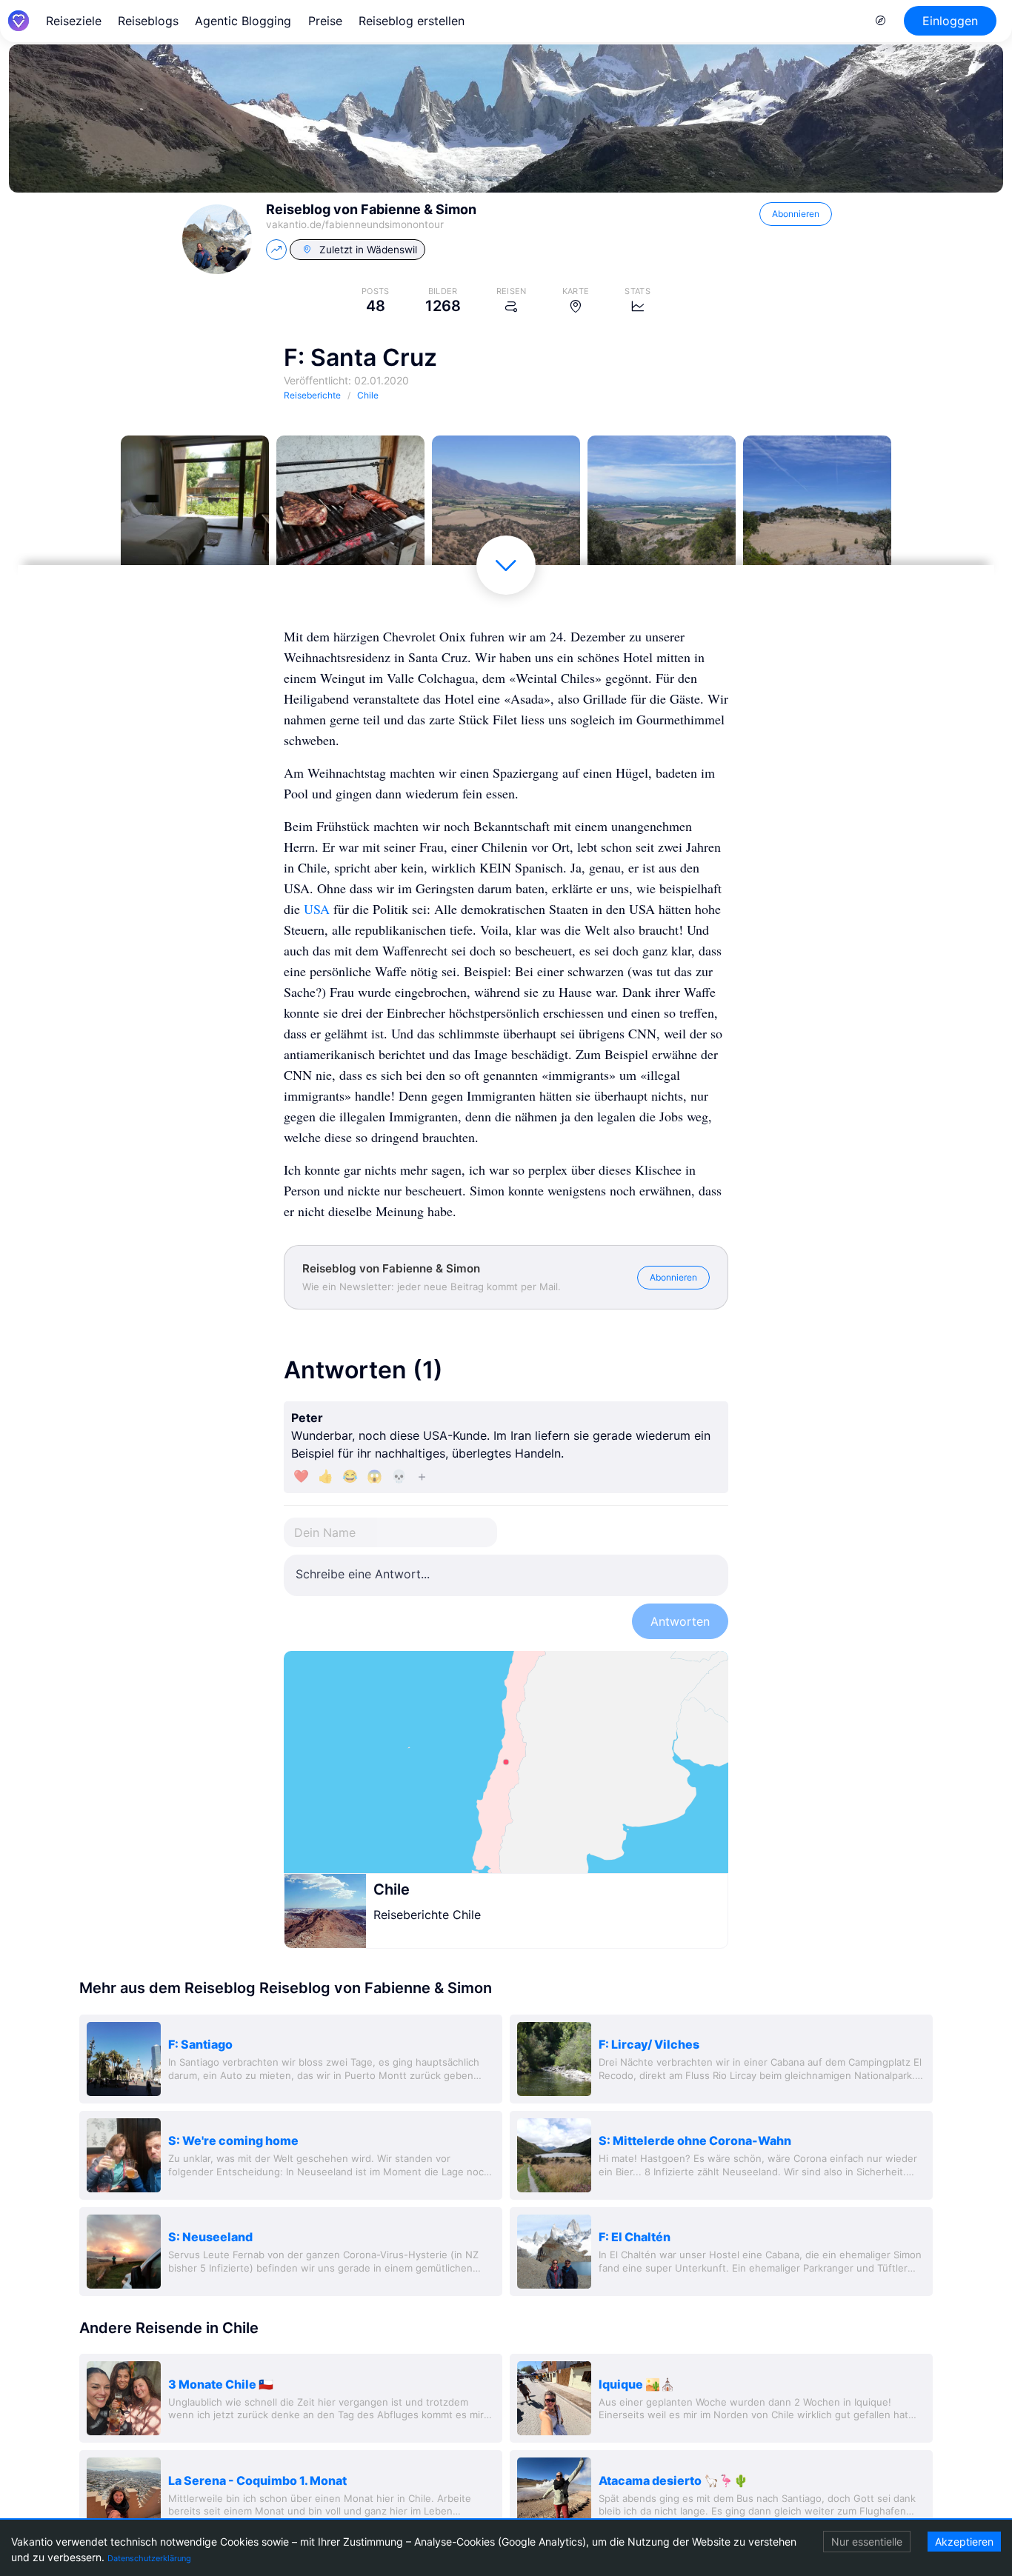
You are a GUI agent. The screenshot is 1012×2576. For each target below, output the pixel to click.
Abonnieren (796, 214)
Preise (325, 21)
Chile (392, 1889)
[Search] (881, 21)
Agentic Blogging (243, 21)
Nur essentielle (867, 2542)
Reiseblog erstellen (412, 21)
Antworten (680, 1621)
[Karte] (506, 1762)
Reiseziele (74, 21)
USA (317, 909)
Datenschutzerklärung (149, 2558)
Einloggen (950, 21)
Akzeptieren (964, 2542)
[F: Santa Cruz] (195, 510)
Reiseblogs (148, 21)
